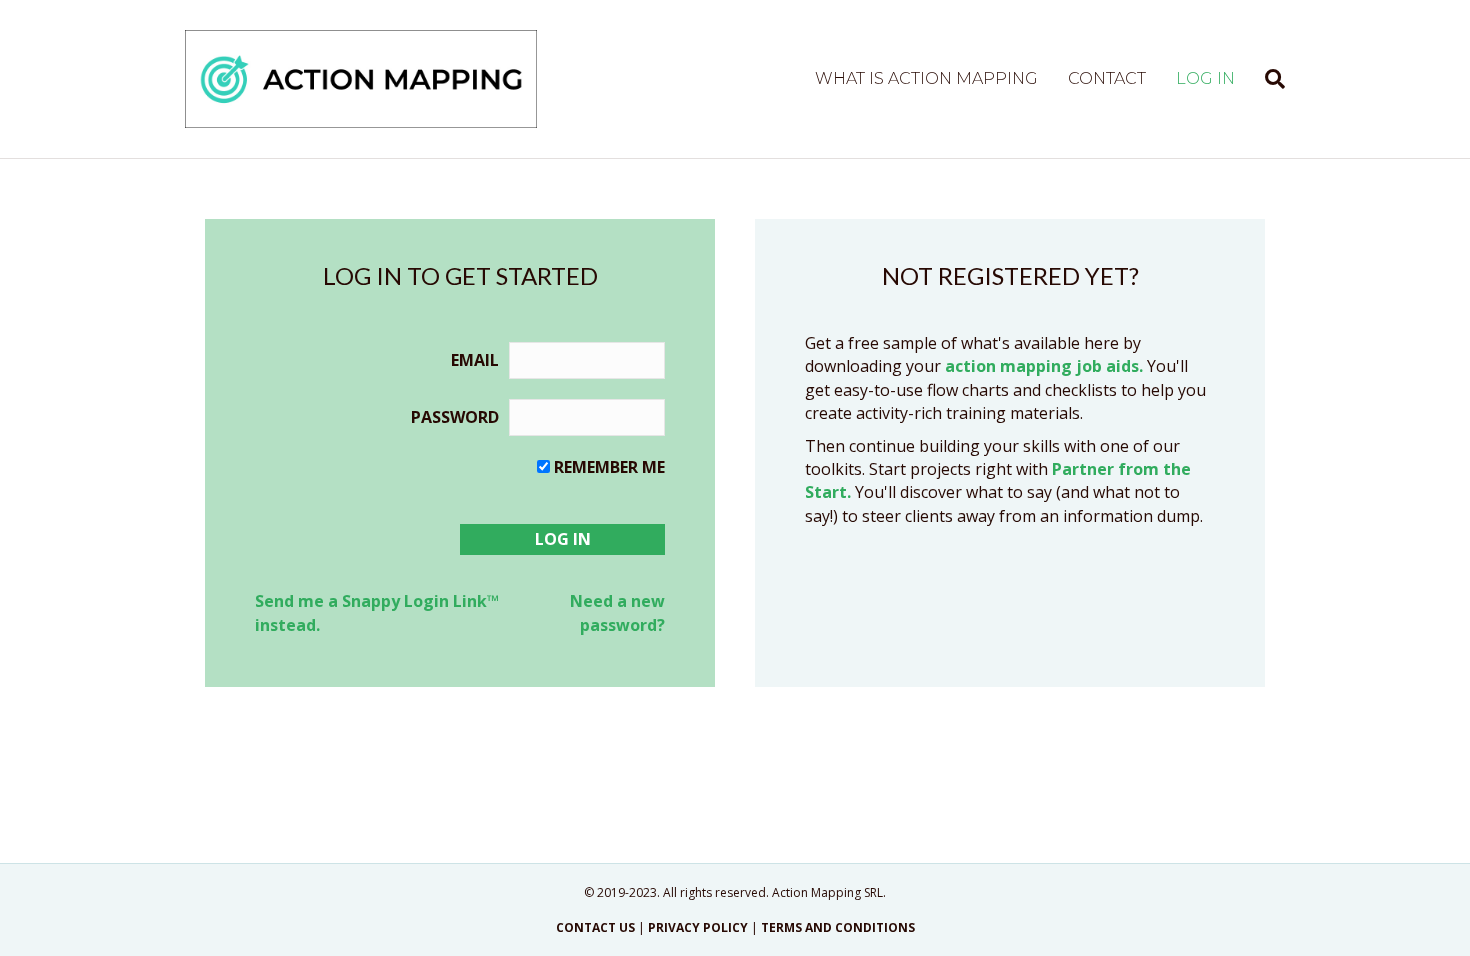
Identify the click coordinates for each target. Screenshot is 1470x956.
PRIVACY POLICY (698, 927)
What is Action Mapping (926, 78)
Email (475, 360)
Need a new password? (617, 612)
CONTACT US (595, 927)
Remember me (609, 467)
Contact (1107, 78)
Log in (1205, 78)
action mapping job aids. (1044, 366)
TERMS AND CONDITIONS (838, 927)
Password (455, 417)
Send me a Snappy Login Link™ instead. (377, 612)
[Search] (1267, 79)
